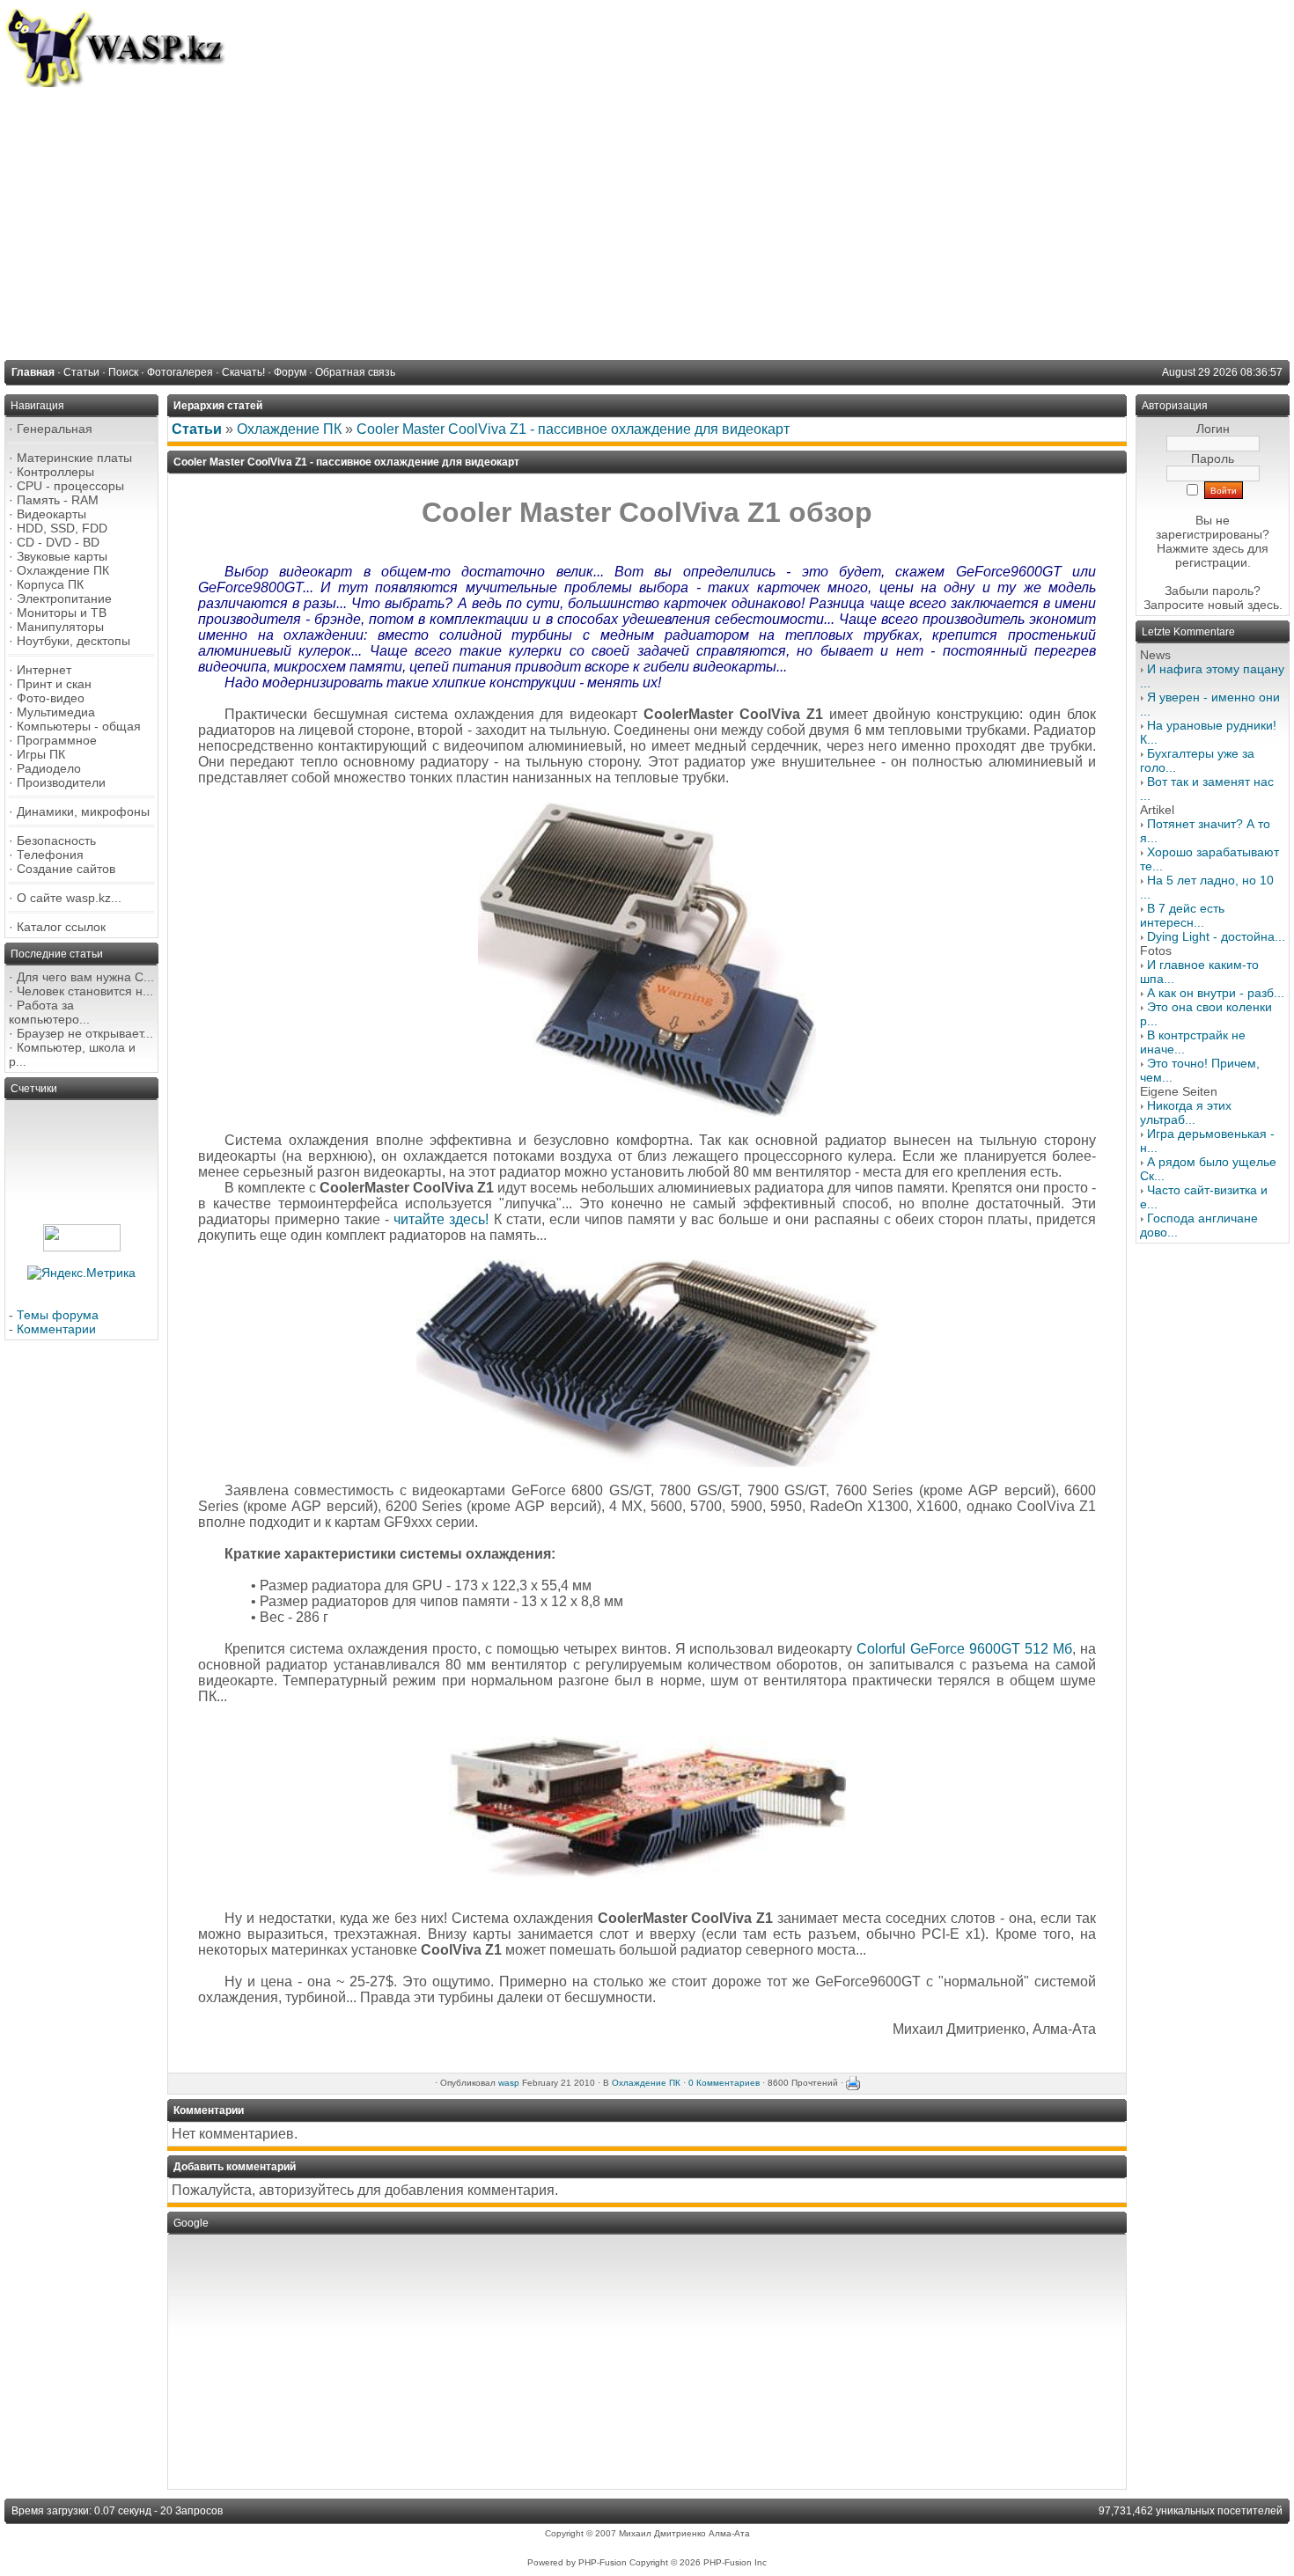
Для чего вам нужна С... (85, 977)
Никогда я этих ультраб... (1186, 1112)
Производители (61, 782)
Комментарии (56, 1329)
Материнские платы (74, 458)
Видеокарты (51, 514)
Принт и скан (54, 684)
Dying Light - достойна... (1216, 936)
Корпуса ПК (50, 584)
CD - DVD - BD (58, 542)
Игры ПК (41, 754)
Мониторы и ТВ (62, 613)
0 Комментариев (724, 2083)
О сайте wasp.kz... (69, 898)
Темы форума (58, 1315)
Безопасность (56, 840)
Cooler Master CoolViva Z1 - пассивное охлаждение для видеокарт (573, 429)
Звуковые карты (62, 556)
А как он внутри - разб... (1216, 993)
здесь (1263, 605)
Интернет (44, 670)
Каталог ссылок (61, 927)
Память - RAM (58, 500)
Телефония (50, 855)
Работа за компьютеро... (49, 1012)
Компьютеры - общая (79, 726)
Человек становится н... (85, 991)
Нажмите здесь (1200, 548)
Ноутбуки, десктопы (74, 641)
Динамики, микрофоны (83, 811)
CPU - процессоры (70, 486)
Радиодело (49, 768)
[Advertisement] (647, 219)
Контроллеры (55, 472)
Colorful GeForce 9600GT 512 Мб (964, 1649)
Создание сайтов (66, 869)
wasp (509, 2083)
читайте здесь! (441, 1219)
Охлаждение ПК (63, 570)
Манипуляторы (60, 627)
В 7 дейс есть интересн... (1182, 915)
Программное (57, 740)
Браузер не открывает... (85, 1033)
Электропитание (64, 598)
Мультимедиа (56, 712)
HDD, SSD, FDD (62, 528)
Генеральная (55, 429)
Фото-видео (51, 698)
